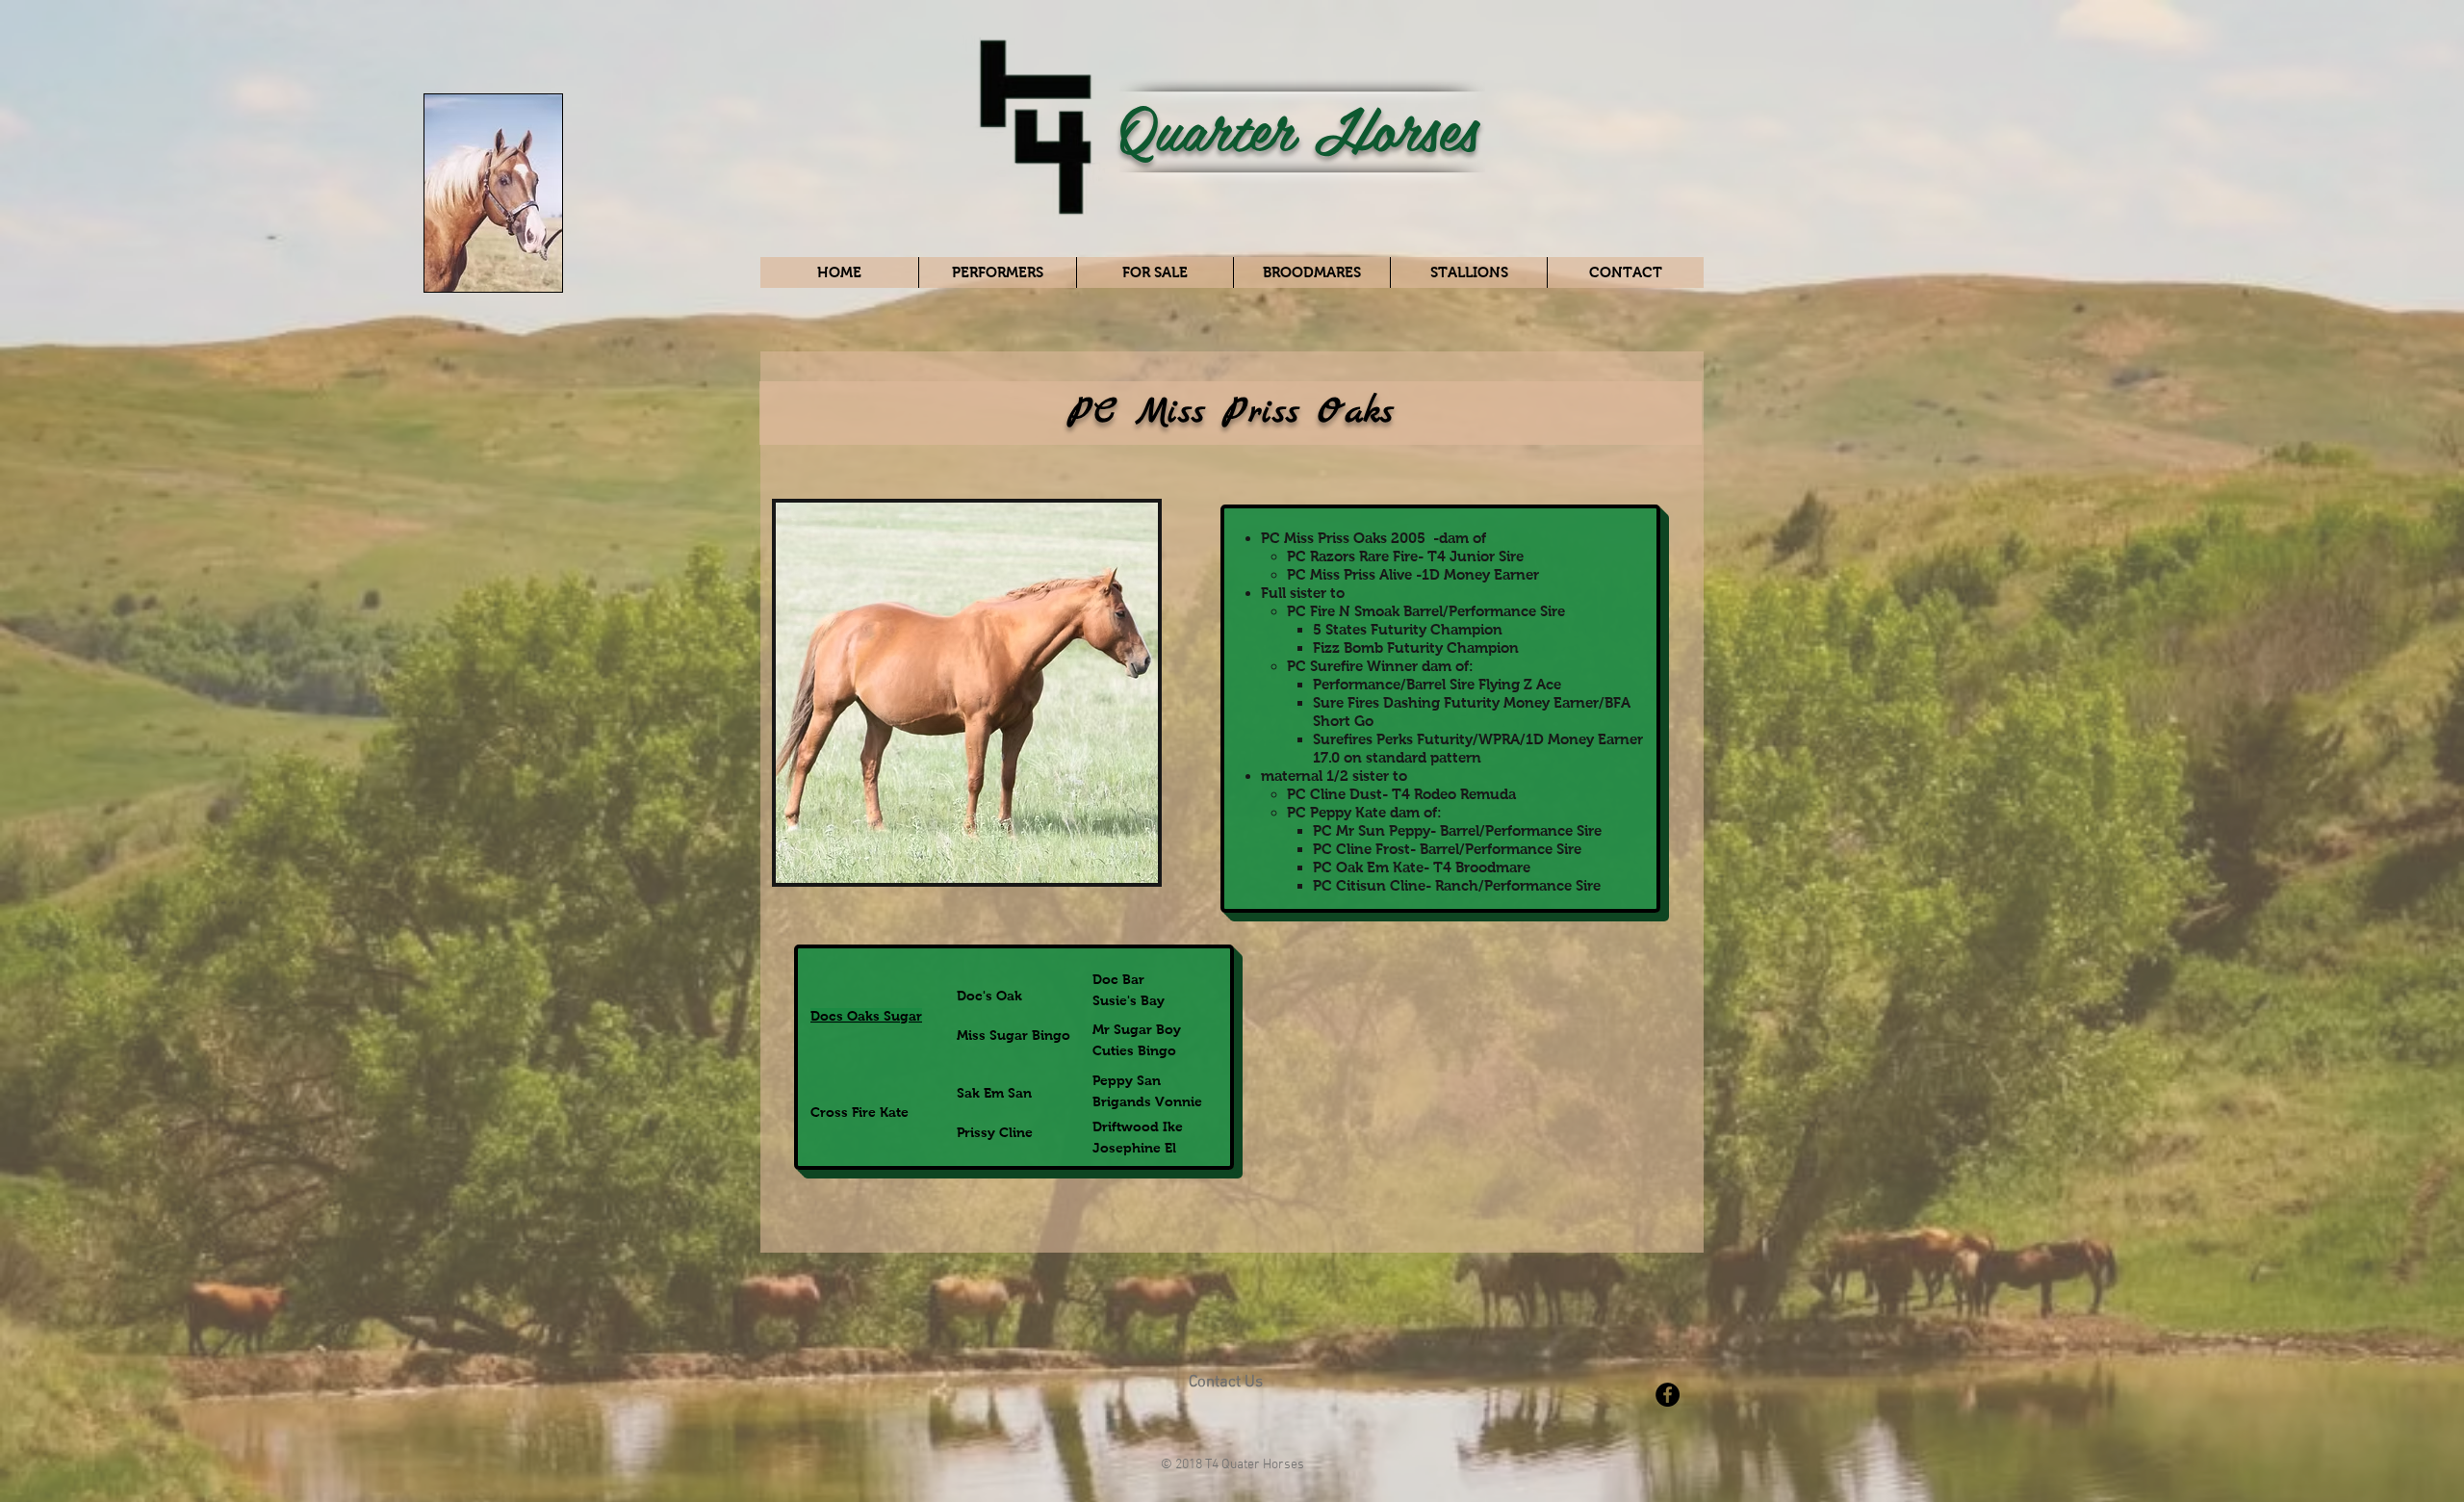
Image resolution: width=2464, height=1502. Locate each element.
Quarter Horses (1299, 127)
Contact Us (1226, 1383)
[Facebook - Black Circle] (1668, 1395)
